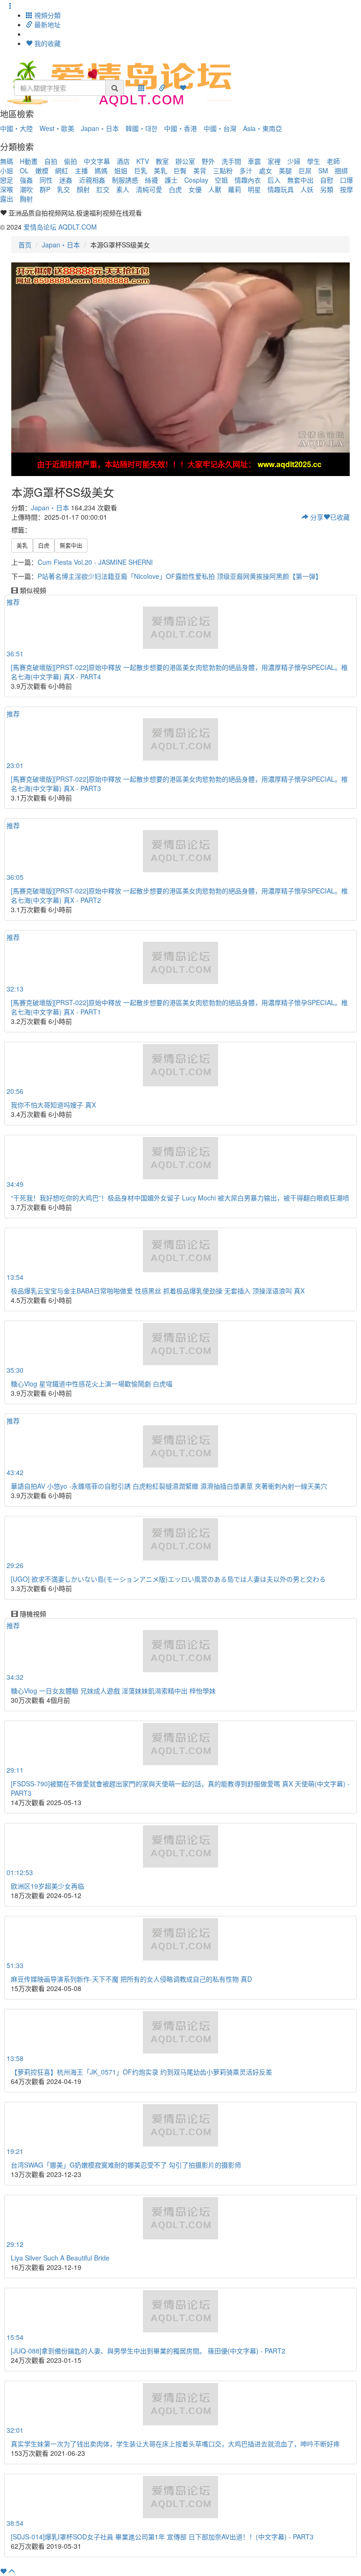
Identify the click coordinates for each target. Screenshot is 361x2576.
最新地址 (47, 24)
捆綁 (341, 170)
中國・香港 (180, 128)
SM (323, 170)
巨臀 (180, 170)
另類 (327, 189)
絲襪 (151, 180)
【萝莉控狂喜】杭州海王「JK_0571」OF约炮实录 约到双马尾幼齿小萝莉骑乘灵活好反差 (141, 2072)
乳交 (63, 189)
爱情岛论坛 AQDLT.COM (60, 227)
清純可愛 (149, 189)
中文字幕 (97, 161)
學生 (314, 161)
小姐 (7, 170)
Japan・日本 (100, 128)
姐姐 (121, 170)
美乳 (160, 170)
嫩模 (42, 170)
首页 (25, 245)
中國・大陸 (16, 128)
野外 (208, 161)
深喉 (7, 189)
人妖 (307, 189)
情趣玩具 (281, 189)
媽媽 (101, 170)
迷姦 (66, 180)
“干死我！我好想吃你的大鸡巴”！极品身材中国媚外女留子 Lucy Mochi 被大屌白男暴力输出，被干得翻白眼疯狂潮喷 (180, 1198)
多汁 (246, 170)
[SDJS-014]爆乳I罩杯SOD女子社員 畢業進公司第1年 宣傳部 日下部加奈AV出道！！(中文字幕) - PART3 (162, 2537)
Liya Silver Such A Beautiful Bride (60, 2258)
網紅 (62, 170)
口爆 (346, 180)
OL (24, 170)
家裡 (274, 161)
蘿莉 (235, 189)
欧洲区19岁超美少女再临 (47, 1886)
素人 (123, 189)
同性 (46, 180)
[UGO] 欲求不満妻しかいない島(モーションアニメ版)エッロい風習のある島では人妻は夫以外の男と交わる (168, 1579)
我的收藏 (47, 43)
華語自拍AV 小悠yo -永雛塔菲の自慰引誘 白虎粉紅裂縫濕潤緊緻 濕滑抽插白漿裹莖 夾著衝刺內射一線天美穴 (169, 1486)
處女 (266, 170)
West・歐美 (57, 128)
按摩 (346, 189)
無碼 (7, 161)
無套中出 (300, 180)
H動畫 (29, 161)
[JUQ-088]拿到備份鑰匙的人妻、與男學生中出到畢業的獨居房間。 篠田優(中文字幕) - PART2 (148, 2351)
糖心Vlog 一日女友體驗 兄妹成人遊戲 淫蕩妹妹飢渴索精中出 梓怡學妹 (113, 1691)
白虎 (175, 189)
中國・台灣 (220, 128)
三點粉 (223, 170)
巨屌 (305, 170)
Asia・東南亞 (263, 128)
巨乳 (141, 170)
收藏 (340, 517)
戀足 (7, 180)
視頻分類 (47, 15)
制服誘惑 (125, 180)
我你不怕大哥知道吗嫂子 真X (53, 1105)
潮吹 (26, 189)
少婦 (294, 161)
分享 (316, 517)
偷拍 (71, 161)
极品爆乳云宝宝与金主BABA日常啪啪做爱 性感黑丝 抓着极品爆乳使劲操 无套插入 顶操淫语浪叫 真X (158, 1291)
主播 (81, 170)
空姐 (221, 180)
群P (45, 189)
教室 (162, 161)
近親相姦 (92, 180)
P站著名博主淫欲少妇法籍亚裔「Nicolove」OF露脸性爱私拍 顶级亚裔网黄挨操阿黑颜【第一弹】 (180, 576)
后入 (274, 180)
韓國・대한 (141, 128)
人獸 (215, 189)
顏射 (83, 189)
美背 (200, 170)
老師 (333, 161)
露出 (7, 199)
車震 (254, 161)
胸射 (26, 199)
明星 (254, 189)
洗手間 (231, 161)
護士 (171, 180)
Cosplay (196, 180)
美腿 (285, 170)
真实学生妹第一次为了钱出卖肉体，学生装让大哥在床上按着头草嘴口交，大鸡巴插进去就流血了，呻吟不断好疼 (175, 2444)
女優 (195, 189)
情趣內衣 (248, 180)
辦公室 (185, 161)
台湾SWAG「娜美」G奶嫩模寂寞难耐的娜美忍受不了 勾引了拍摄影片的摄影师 (126, 2165)
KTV (143, 161)
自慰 (327, 180)
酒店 (123, 161)
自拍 (51, 161)
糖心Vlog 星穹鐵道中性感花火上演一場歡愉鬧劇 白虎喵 (92, 1384)
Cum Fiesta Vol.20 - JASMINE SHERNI (95, 562)
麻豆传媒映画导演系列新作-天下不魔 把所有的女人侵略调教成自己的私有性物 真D (131, 1979)
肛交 (103, 189)
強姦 (26, 180)
